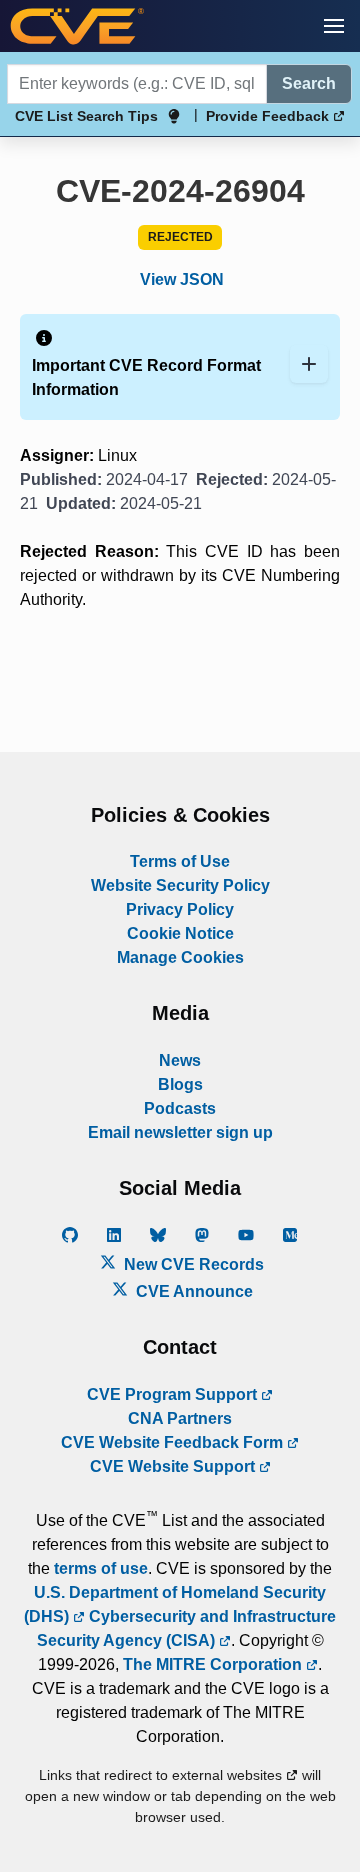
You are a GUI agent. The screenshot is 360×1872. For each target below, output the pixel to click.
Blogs (180, 1084)
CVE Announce (192, 1291)
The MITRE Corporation (214, 1664)
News (180, 1060)
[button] (334, 26)
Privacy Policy (180, 909)
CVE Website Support (174, 1466)
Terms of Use (180, 861)
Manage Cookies (180, 957)
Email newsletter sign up (180, 1132)
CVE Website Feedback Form (174, 1442)
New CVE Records (192, 1264)
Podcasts (180, 1108)
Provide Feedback (269, 116)
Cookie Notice (180, 933)
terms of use (101, 1568)
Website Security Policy (180, 885)
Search (309, 83)
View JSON (182, 279)
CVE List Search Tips (86, 116)
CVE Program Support (174, 1394)
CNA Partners (180, 1418)
